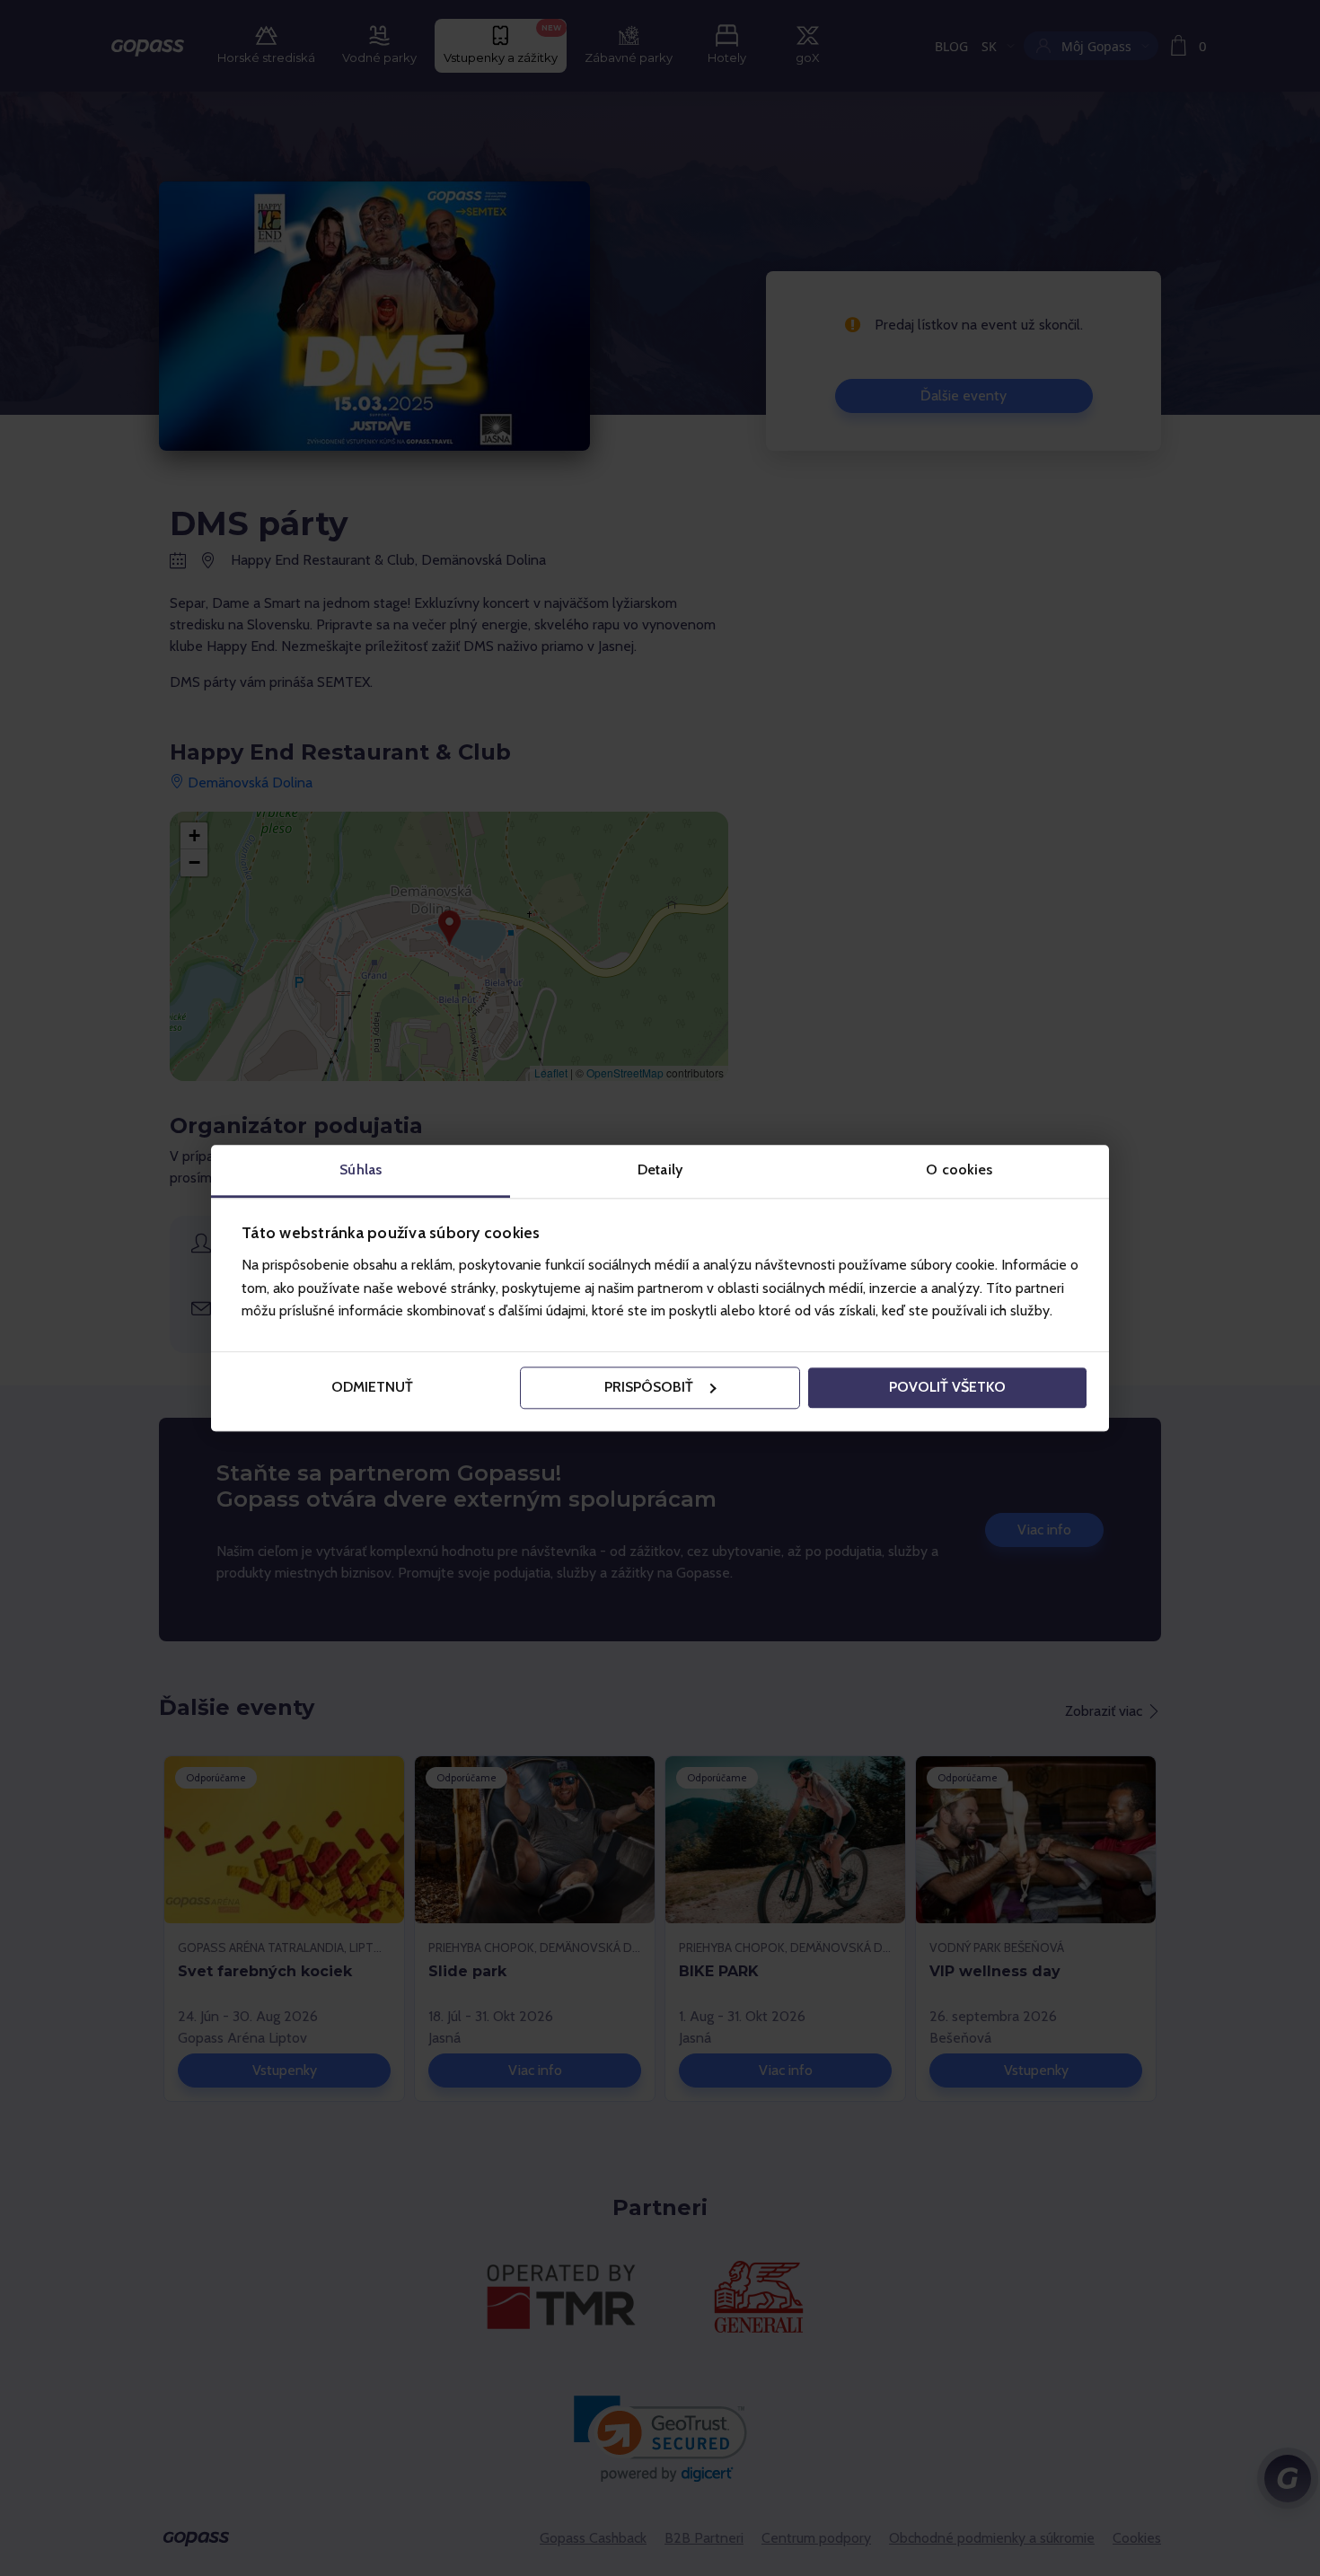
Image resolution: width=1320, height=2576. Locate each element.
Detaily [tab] (660, 1169)
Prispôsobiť (649, 1388)
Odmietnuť (372, 1388)
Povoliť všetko (947, 1388)
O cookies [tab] (959, 1169)
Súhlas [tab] (361, 1169)
